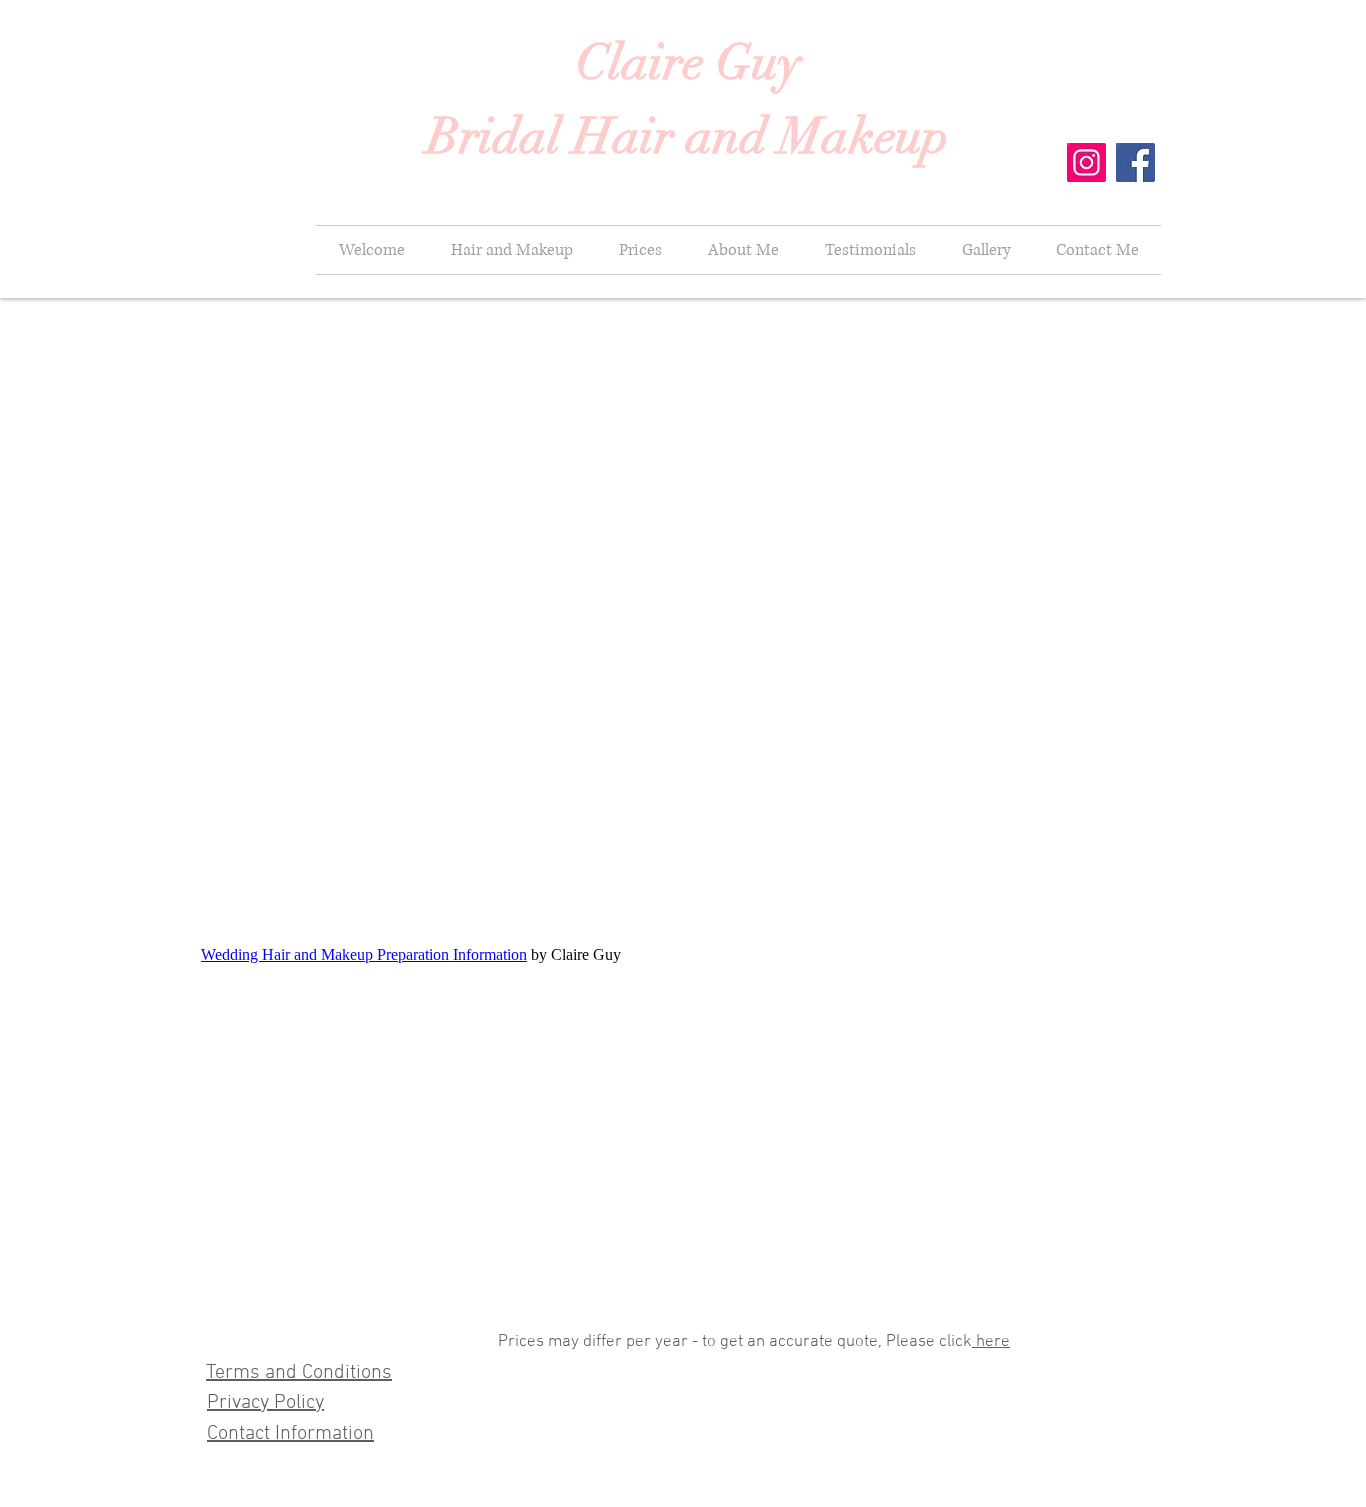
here (991, 1342)
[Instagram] (1086, 162)
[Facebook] (1135, 162)
